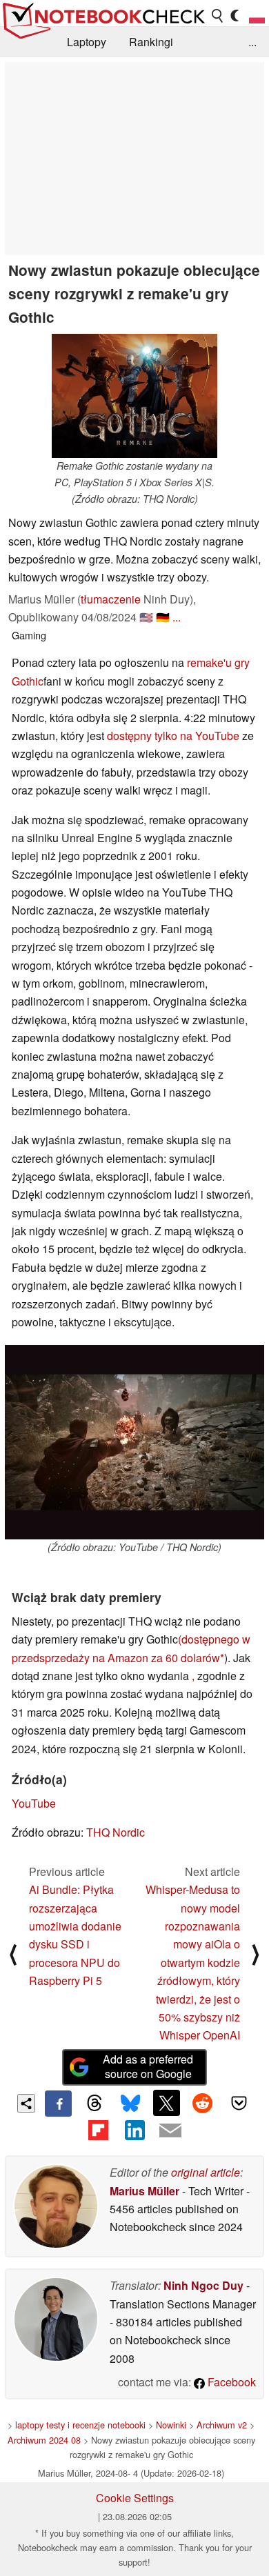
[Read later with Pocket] (239, 2103)
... (252, 42)
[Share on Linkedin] (134, 2130)
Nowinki (171, 2425)
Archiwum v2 (222, 2425)
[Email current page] (170, 2131)
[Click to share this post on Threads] (94, 2104)
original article (206, 2172)
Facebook (230, 2382)
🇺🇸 (146, 617)
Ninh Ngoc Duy (203, 2285)
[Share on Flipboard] (98, 2130)
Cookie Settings (135, 2498)
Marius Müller (145, 2191)
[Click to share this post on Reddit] (203, 2103)
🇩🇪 (163, 617)
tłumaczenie (111, 599)
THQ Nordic (116, 1832)
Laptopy (87, 42)
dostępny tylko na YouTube (173, 736)
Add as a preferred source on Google (148, 2066)
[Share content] (27, 2103)
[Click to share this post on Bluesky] (130, 2104)
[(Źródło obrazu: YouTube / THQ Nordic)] (134, 1442)
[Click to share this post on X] (166, 2103)
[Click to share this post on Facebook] (58, 2104)
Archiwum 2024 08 (44, 2440)
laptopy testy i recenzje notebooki (80, 2425)
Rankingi (151, 42)
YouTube (34, 1803)
